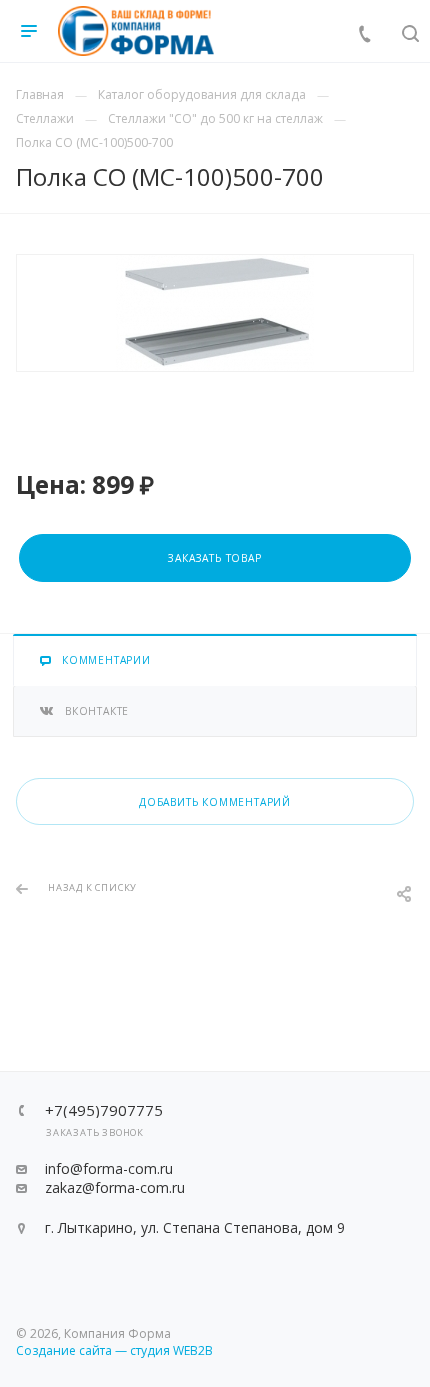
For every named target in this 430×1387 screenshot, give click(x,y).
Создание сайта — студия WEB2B (114, 1350)
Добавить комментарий (215, 802)
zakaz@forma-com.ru (115, 1187)
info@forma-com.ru (109, 1168)
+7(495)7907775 (104, 1110)
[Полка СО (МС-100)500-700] (215, 313)
